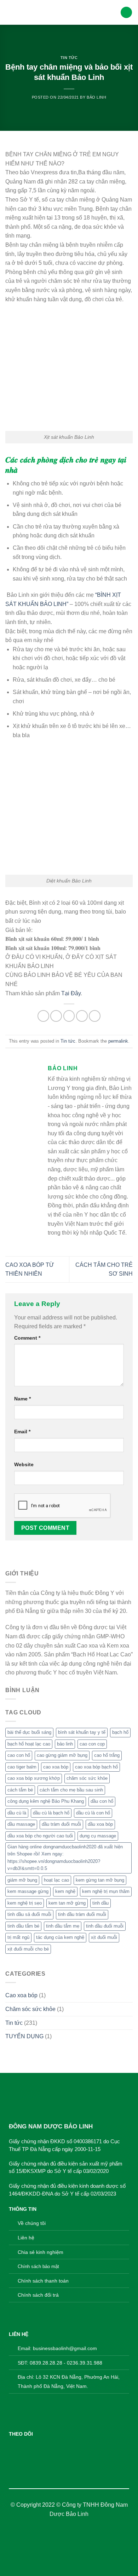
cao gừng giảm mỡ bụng (62, 1755)
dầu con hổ (102, 1801)
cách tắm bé (20, 1790)
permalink (118, 1041)
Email (22, 1432)
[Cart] (126, 13)
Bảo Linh (96, 97)
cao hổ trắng (107, 1755)
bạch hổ (120, 1732)
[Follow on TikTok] (37, 2447)
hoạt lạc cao (56, 1880)
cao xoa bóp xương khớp (34, 1778)
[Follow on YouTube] (48, 2447)
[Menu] (10, 12)
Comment (27, 1338)
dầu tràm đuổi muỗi (61, 1824)
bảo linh (65, 1744)
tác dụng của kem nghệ (60, 1937)
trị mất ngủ (18, 1937)
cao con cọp (92, 1744)
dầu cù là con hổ (93, 1813)
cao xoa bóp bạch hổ (96, 1767)
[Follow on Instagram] (26, 2447)
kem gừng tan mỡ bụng (100, 1880)
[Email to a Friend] (69, 1016)
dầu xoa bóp (100, 1824)
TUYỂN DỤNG (24, 2036)
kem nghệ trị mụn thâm (106, 1891)
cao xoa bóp (56, 1767)
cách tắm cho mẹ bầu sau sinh (71, 1790)
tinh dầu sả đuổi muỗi (29, 1914)
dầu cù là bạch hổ (51, 1813)
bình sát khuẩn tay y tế (82, 1732)
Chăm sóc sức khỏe (30, 2009)
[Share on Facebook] (43, 1016)
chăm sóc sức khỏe (87, 1778)
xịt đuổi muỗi (104, 1937)
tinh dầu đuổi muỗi (105, 1926)
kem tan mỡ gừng (67, 1903)
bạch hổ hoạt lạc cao (29, 1744)
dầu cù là (17, 1813)
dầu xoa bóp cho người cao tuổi (40, 1836)
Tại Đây (71, 993)
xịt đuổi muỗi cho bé (28, 1949)
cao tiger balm (22, 1767)
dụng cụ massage (98, 1836)
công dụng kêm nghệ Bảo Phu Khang (46, 1801)
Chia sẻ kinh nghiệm (41, 2252)
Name (22, 1399)
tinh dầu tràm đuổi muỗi (82, 1914)
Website (24, 1464)
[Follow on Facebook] (14, 2447)
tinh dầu (100, 1903)
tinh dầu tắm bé (23, 1926)
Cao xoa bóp (21, 1995)
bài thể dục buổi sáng (29, 1732)
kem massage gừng (28, 1891)
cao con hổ (19, 1755)
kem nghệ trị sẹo (25, 1903)
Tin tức (69, 58)
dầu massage (21, 1824)
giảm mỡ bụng (22, 1880)
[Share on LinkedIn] (95, 1016)
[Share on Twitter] (56, 1016)
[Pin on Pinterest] (82, 1016)
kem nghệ (65, 1891)
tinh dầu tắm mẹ (63, 1926)
